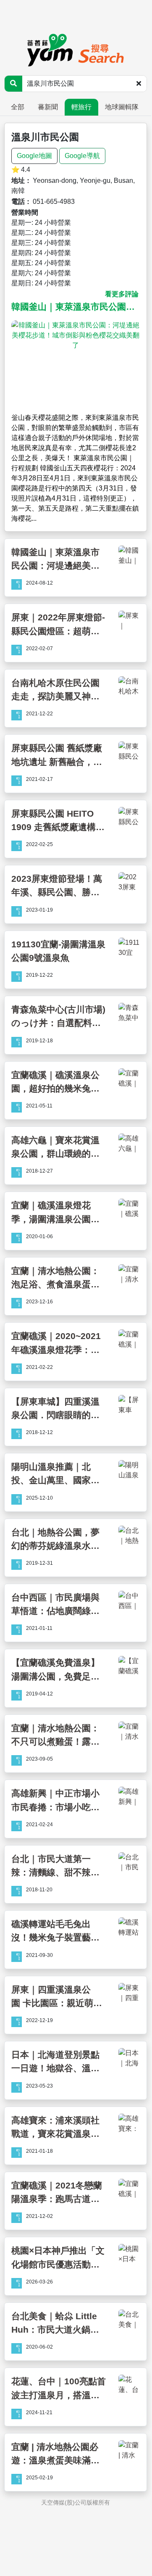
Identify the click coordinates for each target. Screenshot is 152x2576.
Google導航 (82, 156)
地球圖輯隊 (122, 107)
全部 (18, 107)
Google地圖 (34, 156)
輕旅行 (81, 107)
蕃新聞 (48, 107)
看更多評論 (122, 294)
